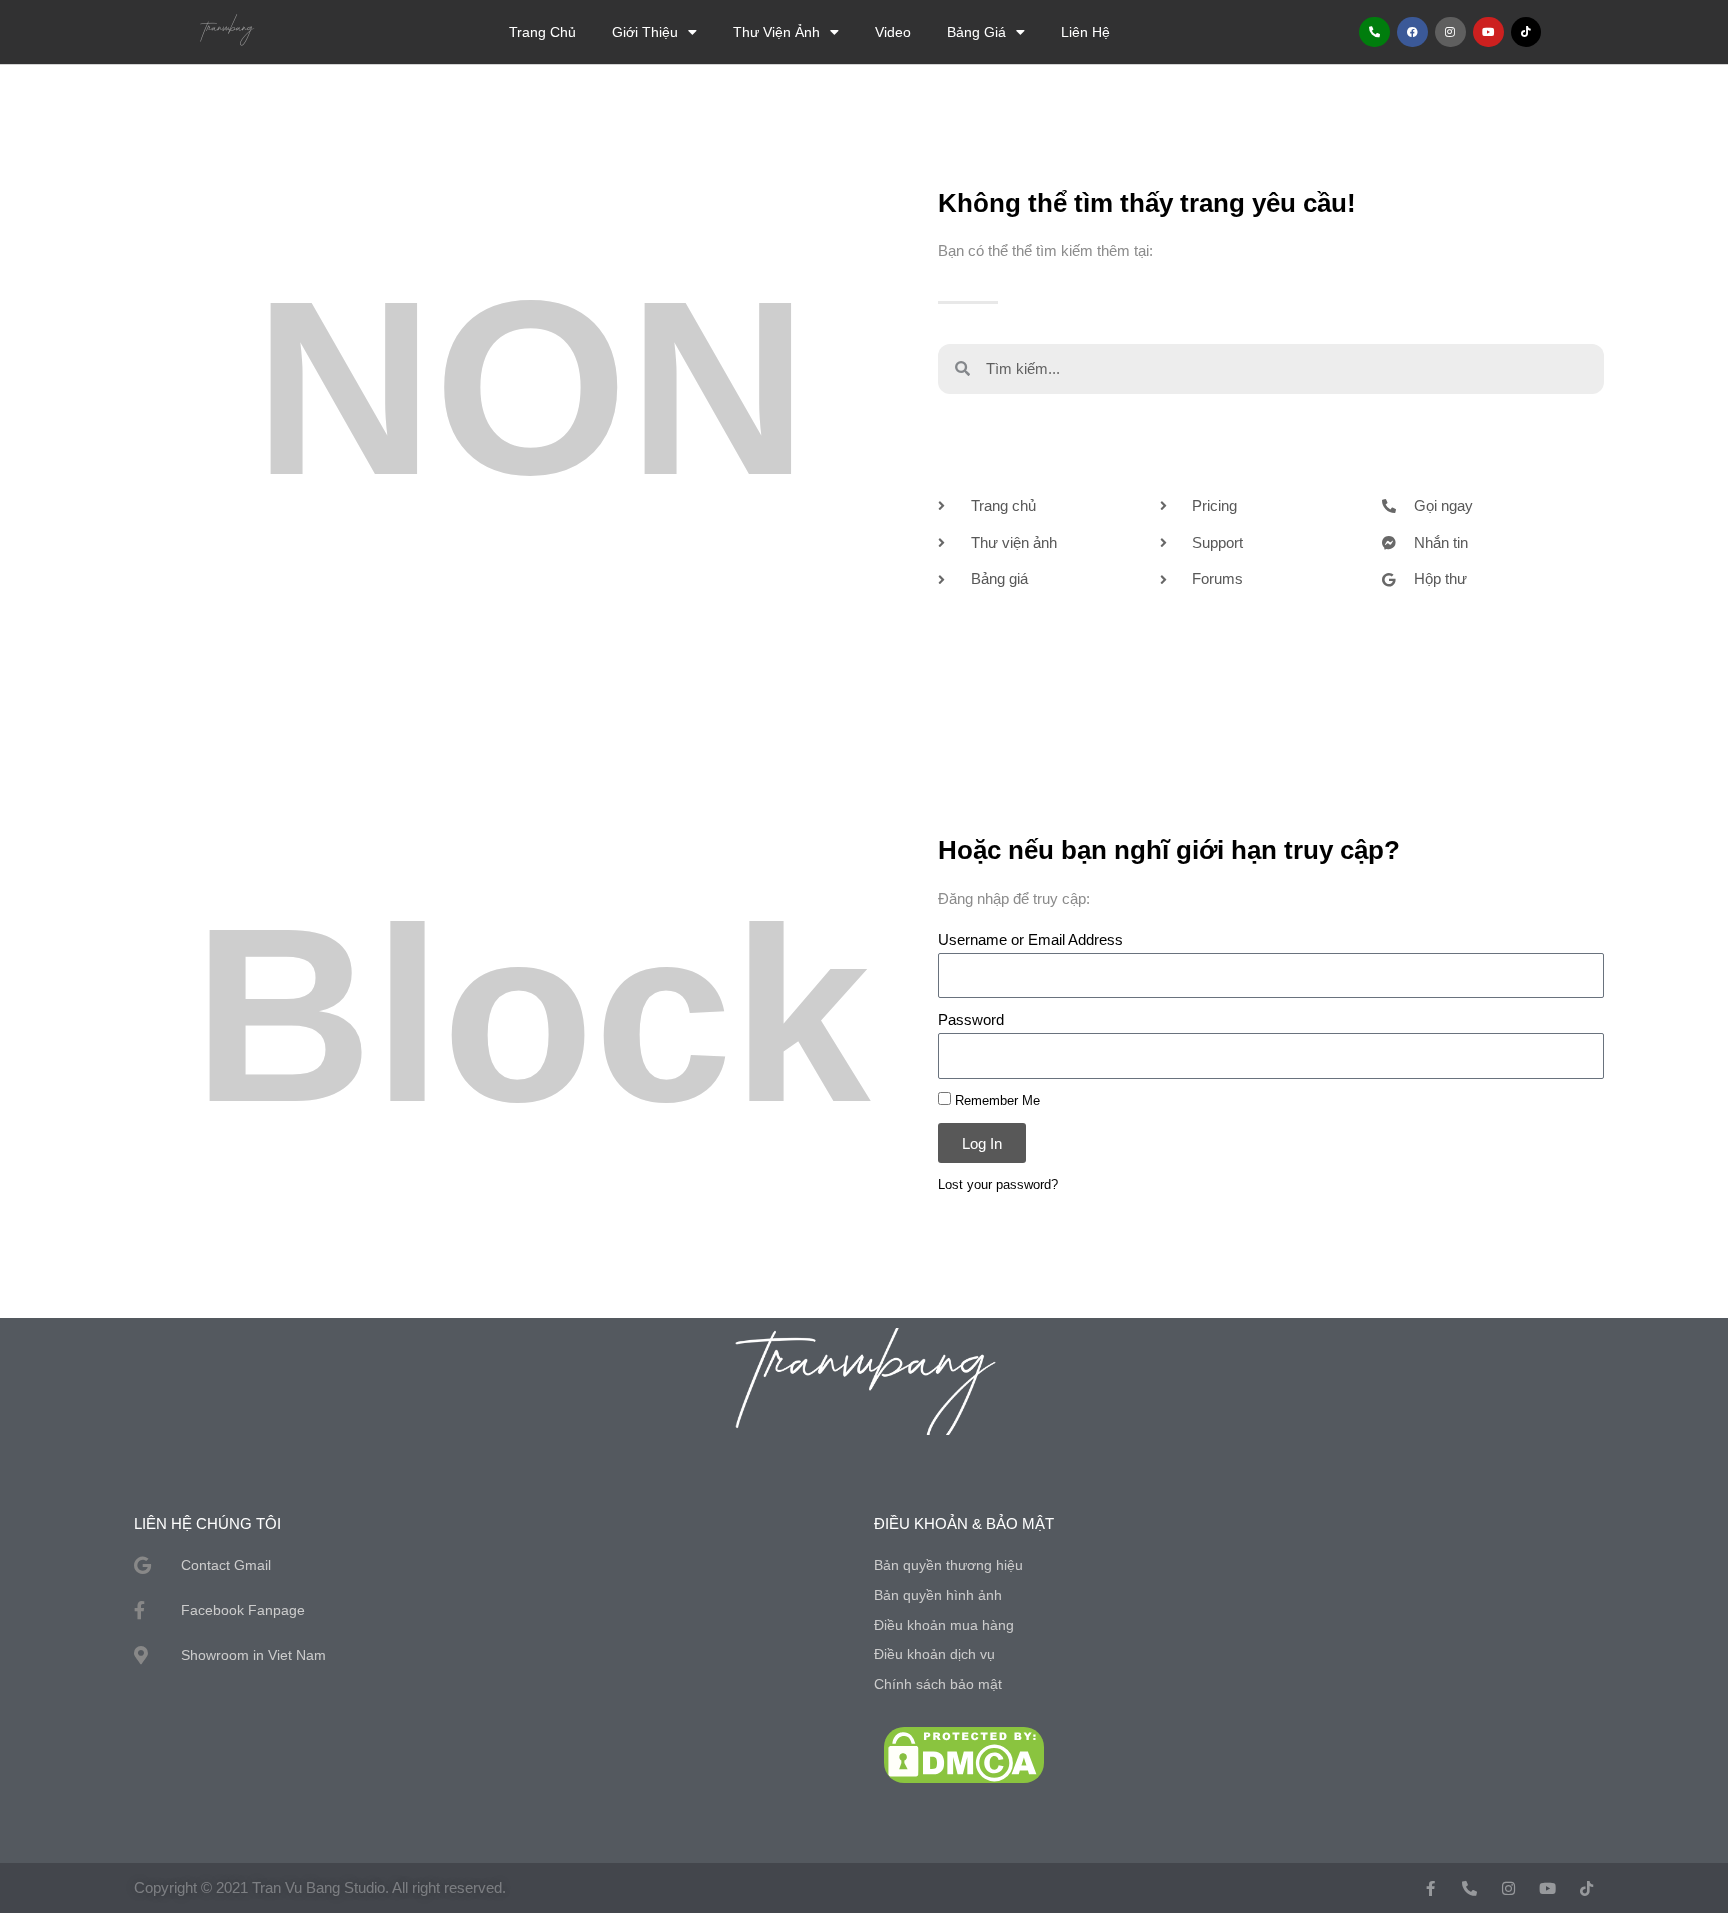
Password (971, 1019)
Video (893, 32)
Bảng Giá (976, 32)
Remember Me (995, 1100)
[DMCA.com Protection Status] (964, 1753)
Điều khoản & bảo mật (964, 1523)
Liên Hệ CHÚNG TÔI (207, 1523)
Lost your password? (998, 1184)
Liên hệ (1085, 32)
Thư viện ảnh (776, 32)
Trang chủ (542, 32)
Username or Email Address (1030, 939)
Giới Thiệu (645, 32)
